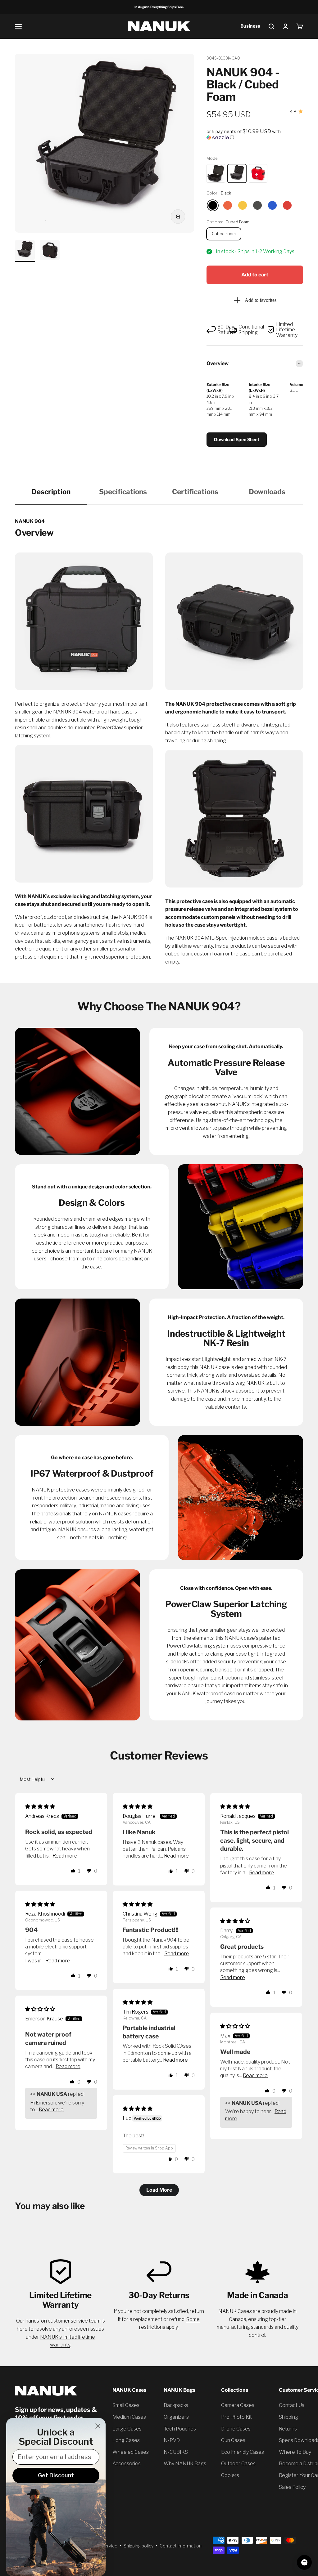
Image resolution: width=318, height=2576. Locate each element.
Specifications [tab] (123, 492)
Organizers (176, 2417)
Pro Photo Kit (236, 2417)
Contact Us (292, 2405)
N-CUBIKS (176, 2452)
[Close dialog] (98, 2426)
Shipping (288, 2417)
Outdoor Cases (238, 2464)
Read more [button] (65, 1856)
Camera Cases (238, 2405)
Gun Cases (233, 2440)
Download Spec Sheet (237, 439)
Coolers (230, 2475)
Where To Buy (295, 2452)
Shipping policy (139, 2546)
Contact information (181, 2546)
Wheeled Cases (131, 2452)
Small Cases (126, 2405)
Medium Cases (129, 2417)
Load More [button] (159, 2190)
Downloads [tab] (267, 492)
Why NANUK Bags (185, 2464)
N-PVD (172, 2440)
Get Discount (56, 2475)
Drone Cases (236, 2429)
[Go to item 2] (50, 251)
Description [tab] (51, 492)
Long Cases (126, 2440)
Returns (288, 2429)
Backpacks (176, 2405)
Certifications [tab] (195, 492)
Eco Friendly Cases (243, 2452)
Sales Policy (292, 2487)
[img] (40, 1807)
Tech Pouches (180, 2429)
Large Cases (127, 2429)
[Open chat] (304, 2562)
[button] (255, 134)
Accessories (127, 2464)
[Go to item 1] (25, 251)
